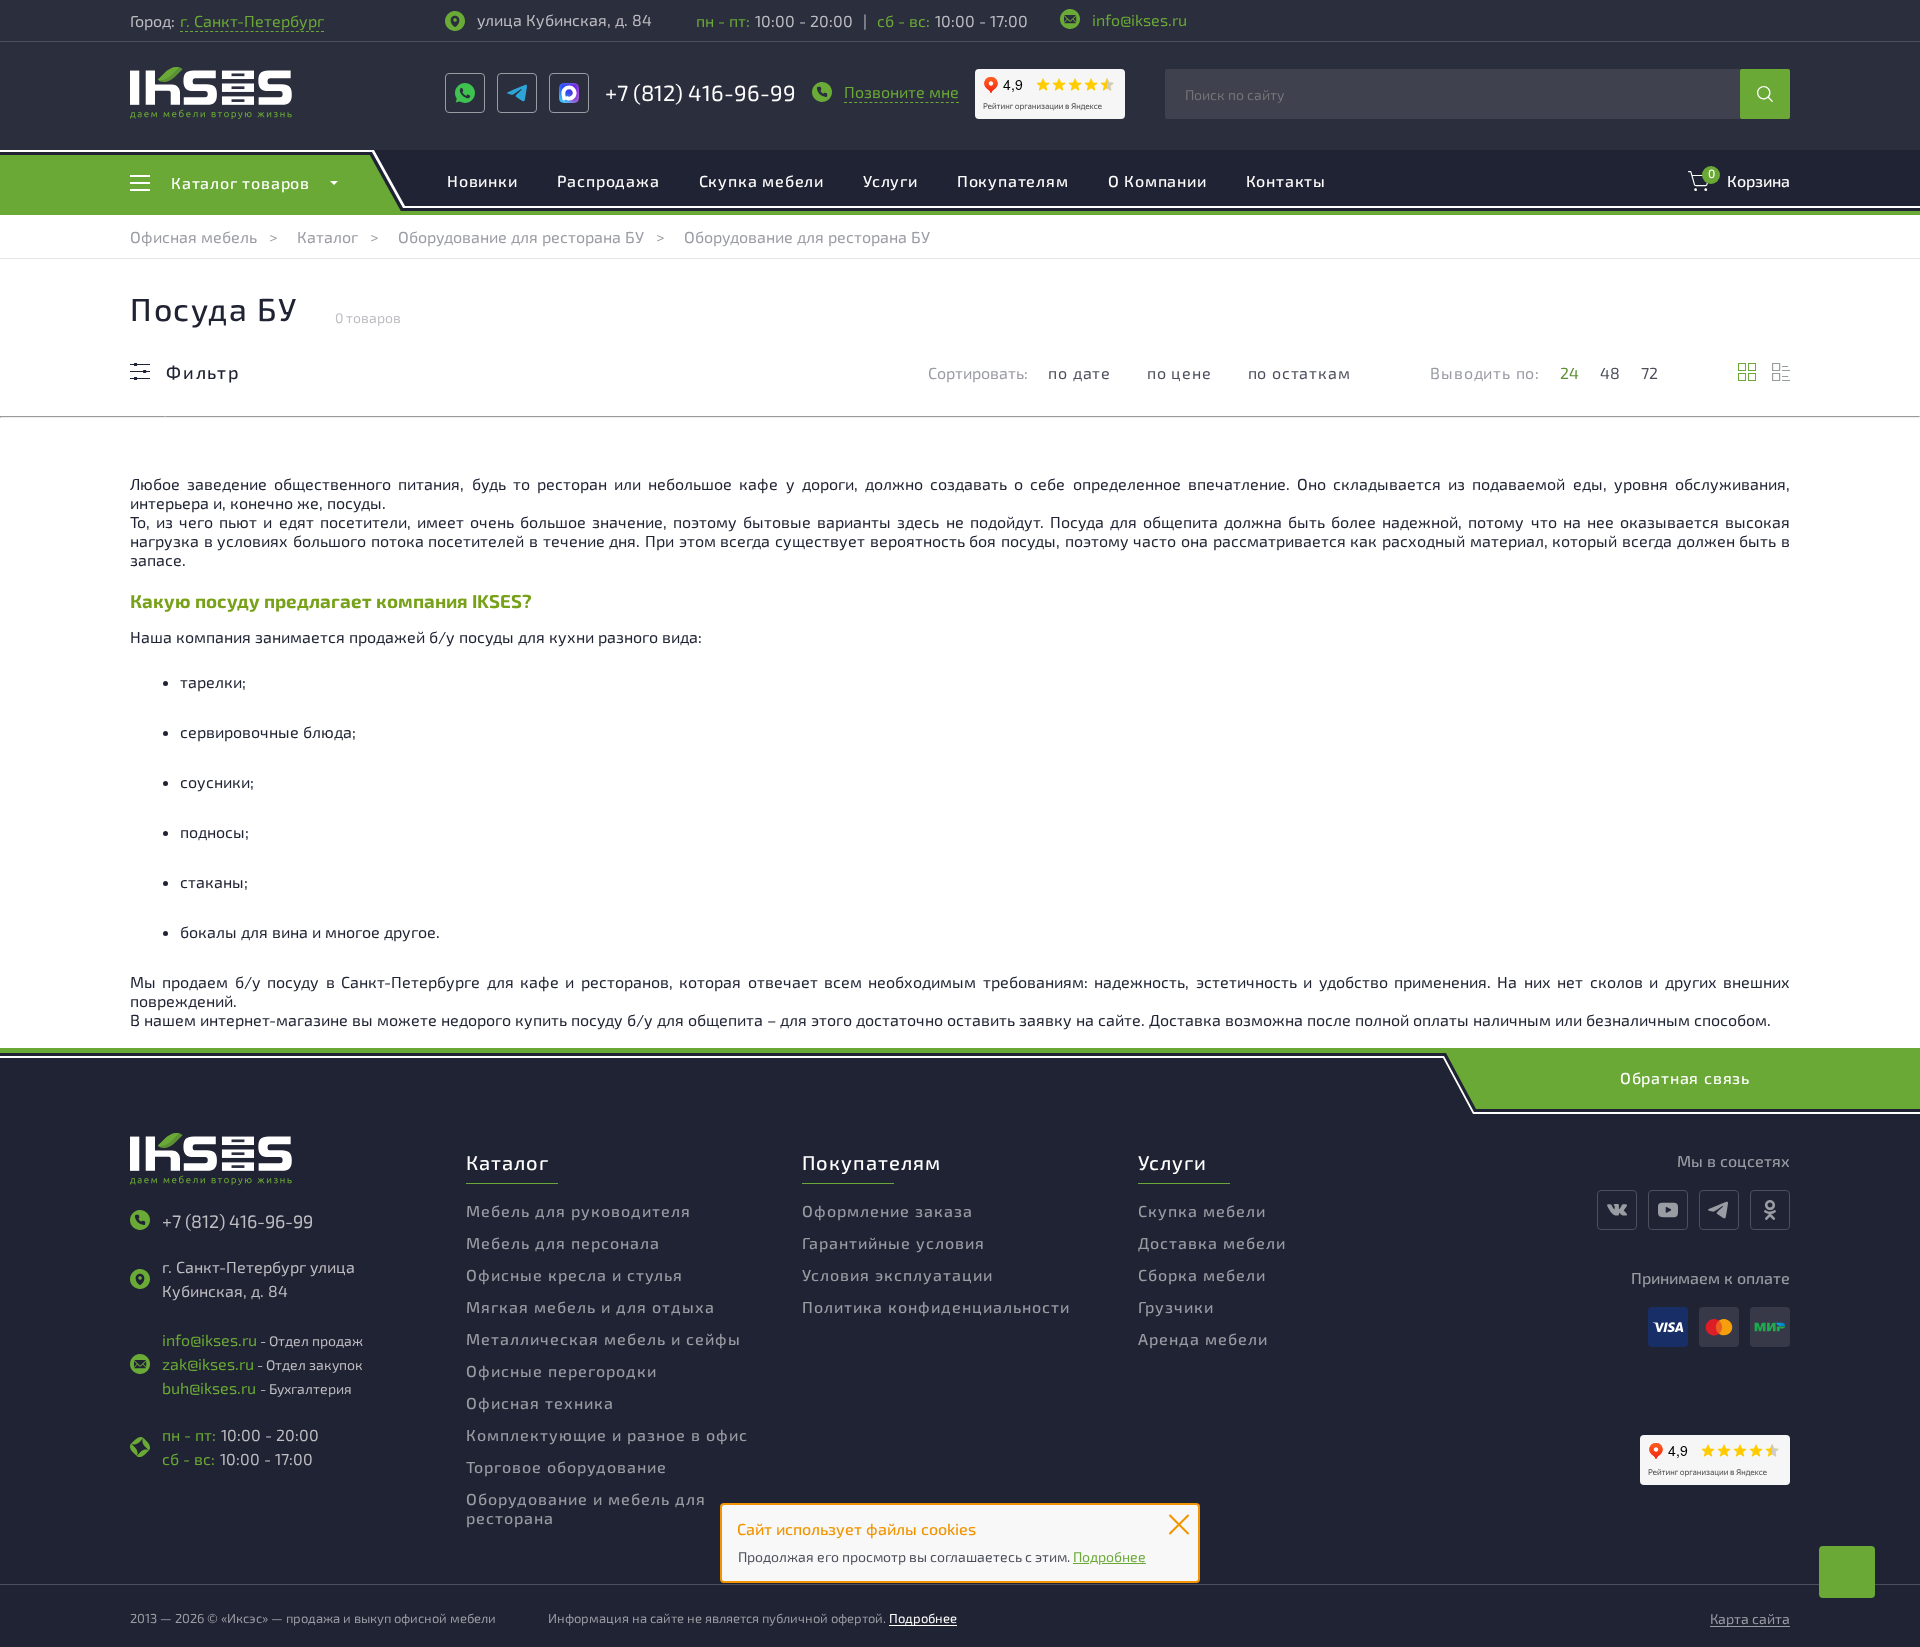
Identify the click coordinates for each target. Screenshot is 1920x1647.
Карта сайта (1750, 1618)
